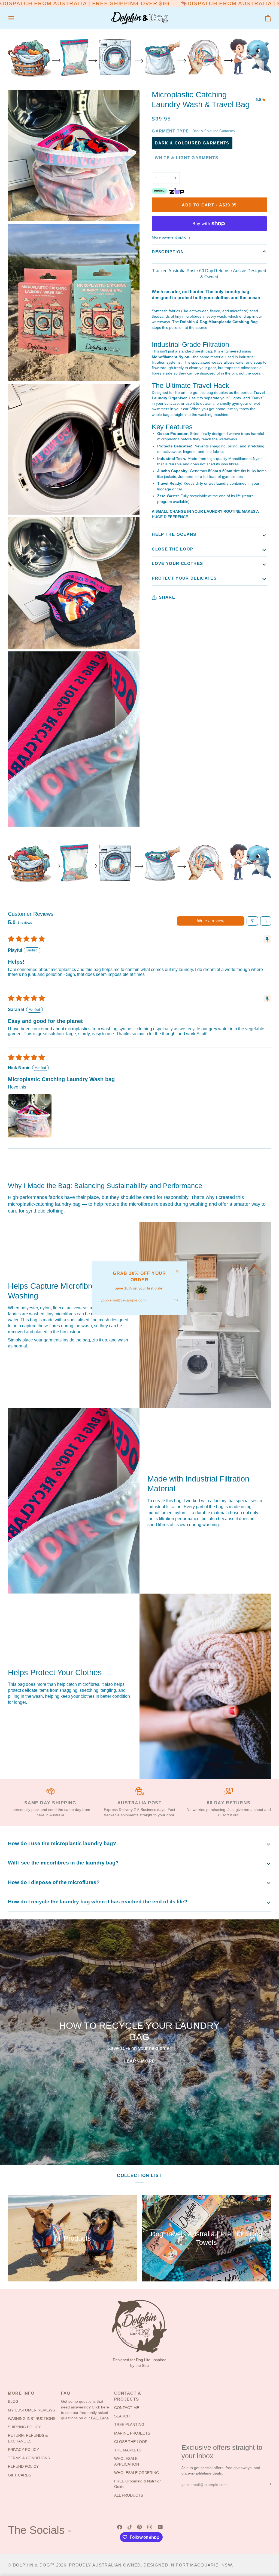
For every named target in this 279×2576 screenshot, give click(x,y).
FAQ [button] (66, 2393)
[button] (30, 1116)
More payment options (171, 237)
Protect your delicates (184, 578)
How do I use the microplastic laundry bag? (62, 1843)
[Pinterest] (139, 2527)
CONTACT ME (127, 2408)
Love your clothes (177, 563)
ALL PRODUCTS (129, 2495)
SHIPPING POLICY (24, 2427)
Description (168, 252)
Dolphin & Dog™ (34, 2565)
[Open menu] (16, 18)
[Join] (174, 1300)
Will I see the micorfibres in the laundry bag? (63, 1863)
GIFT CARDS (19, 2475)
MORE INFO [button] (21, 2393)
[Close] (180, 1271)
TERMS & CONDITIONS (29, 2458)
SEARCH (122, 2416)
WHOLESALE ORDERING (137, 2473)
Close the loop (172, 549)
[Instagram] (150, 2527)
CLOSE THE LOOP (131, 2442)
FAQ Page (100, 2418)
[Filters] (252, 921)
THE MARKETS (128, 2450)
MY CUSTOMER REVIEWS (31, 2410)
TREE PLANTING (129, 2425)
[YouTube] (160, 2527)
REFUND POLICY (23, 2467)
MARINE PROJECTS (132, 2433)
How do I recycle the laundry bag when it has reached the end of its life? (98, 1902)
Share (167, 597)
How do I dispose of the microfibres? (54, 1882)
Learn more (139, 2061)
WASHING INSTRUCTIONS (32, 2419)
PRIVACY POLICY (23, 2450)
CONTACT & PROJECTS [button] (128, 2396)
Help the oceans (174, 534)
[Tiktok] (130, 2527)
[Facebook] (120, 2527)
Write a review (211, 921)
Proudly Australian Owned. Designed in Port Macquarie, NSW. (151, 2565)
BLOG (13, 2402)
